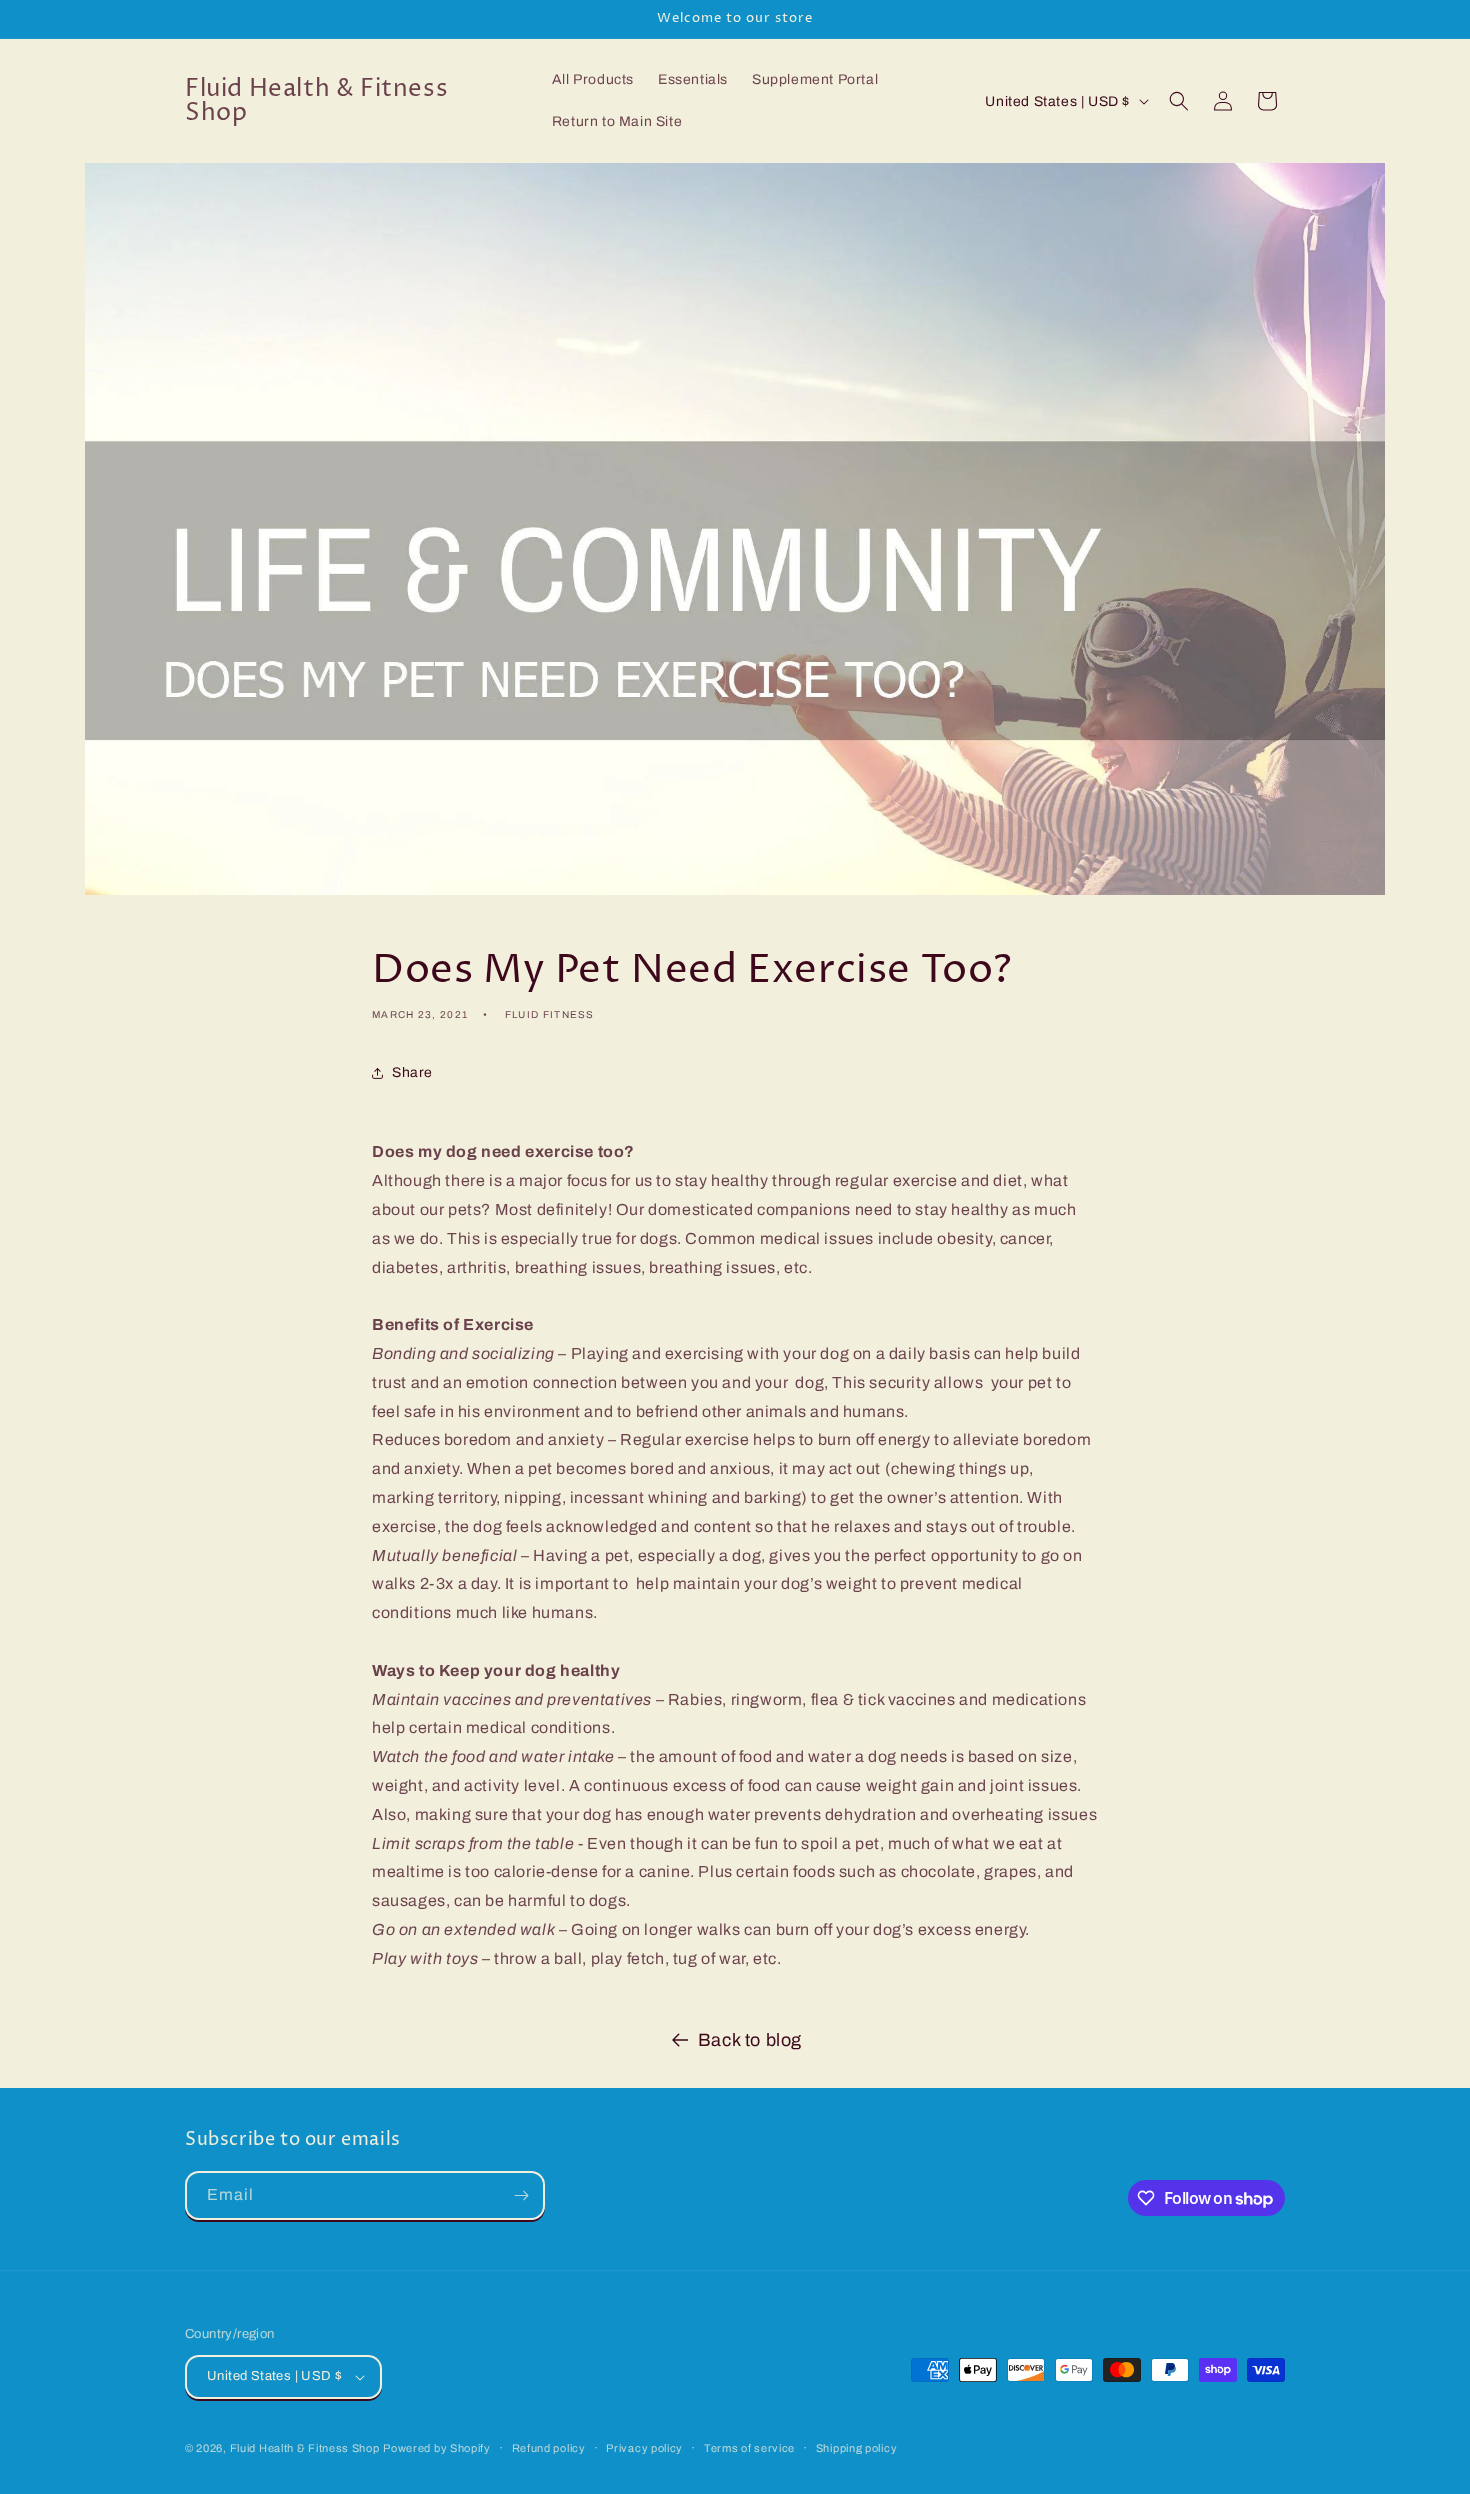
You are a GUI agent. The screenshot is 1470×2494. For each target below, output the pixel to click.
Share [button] (412, 1072)
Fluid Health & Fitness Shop (305, 2448)
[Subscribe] (521, 2195)
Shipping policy (857, 2448)
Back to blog (750, 2040)
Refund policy (549, 2448)
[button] (1179, 101)
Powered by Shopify (437, 2448)
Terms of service (749, 2448)
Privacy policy (644, 2448)
